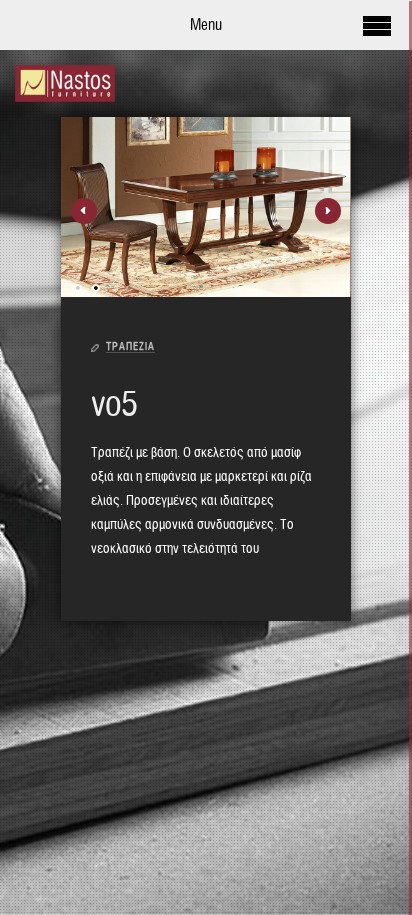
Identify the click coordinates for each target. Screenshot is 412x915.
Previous (84, 211)
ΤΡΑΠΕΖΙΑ (130, 346)
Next (328, 211)
